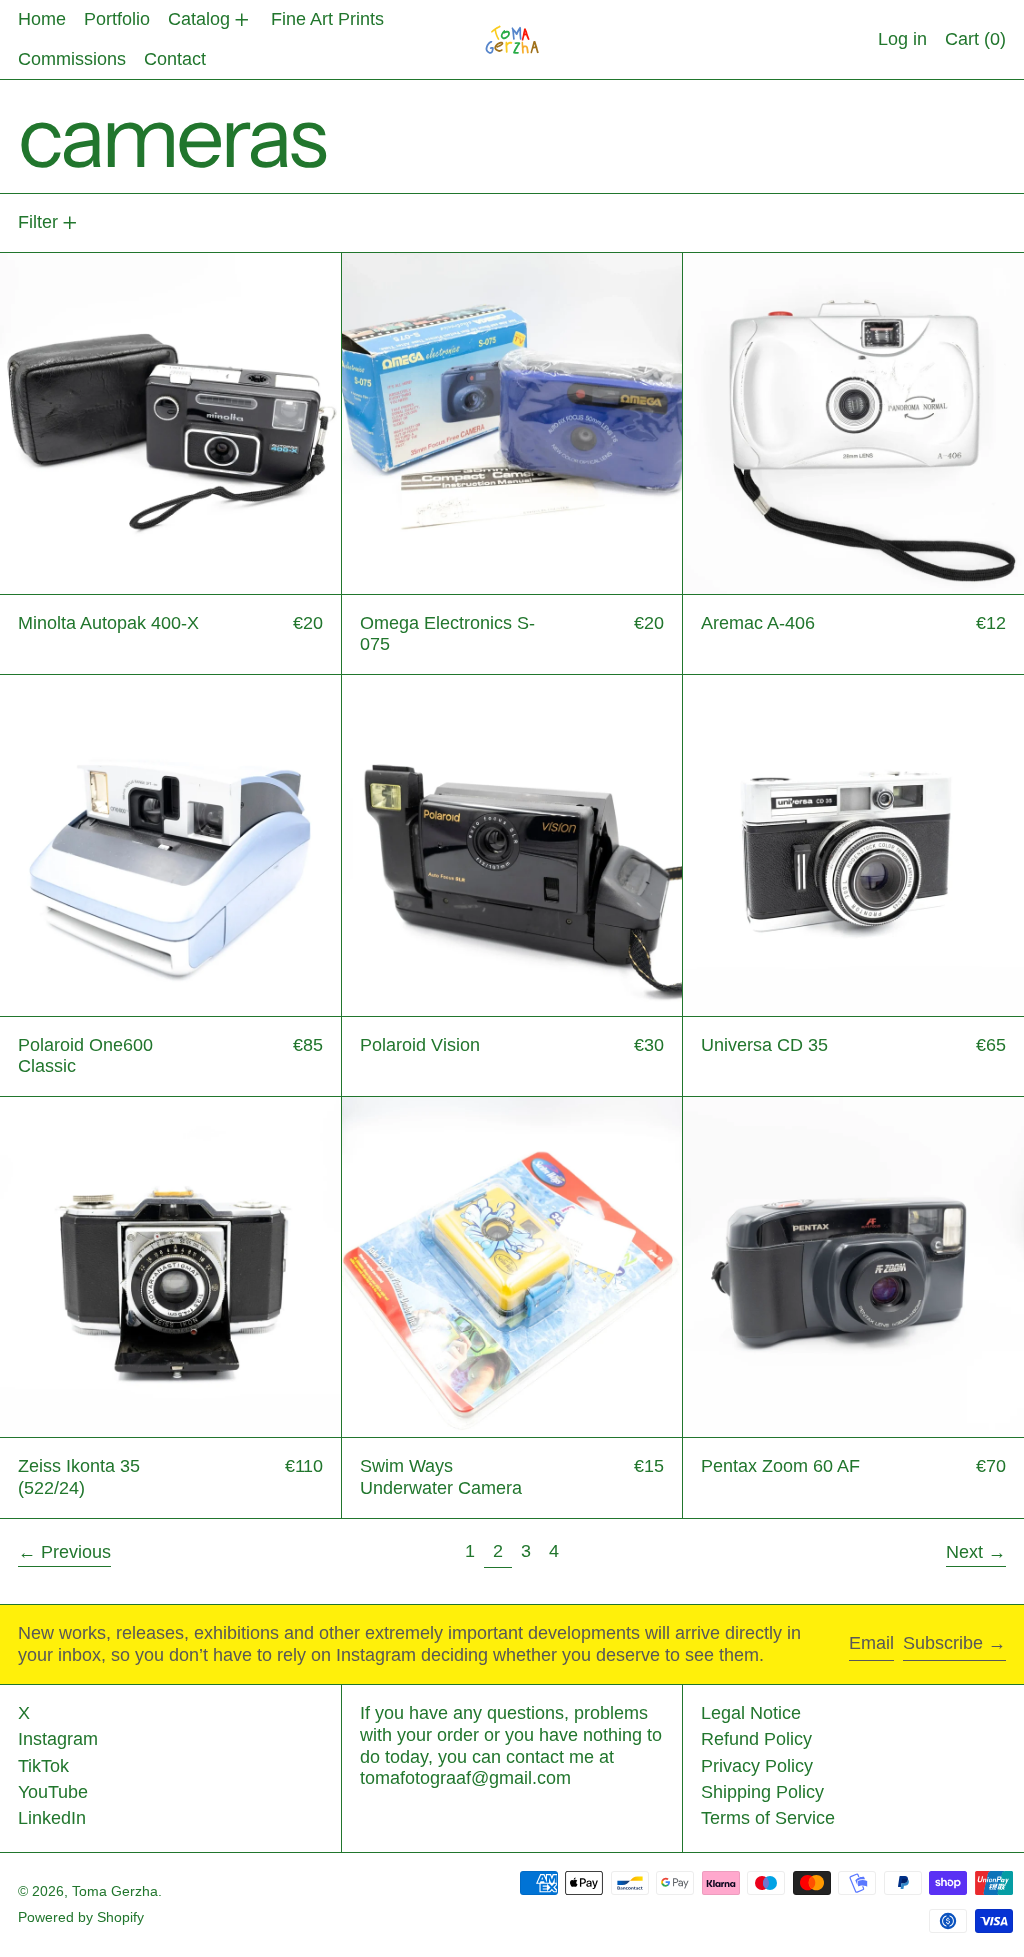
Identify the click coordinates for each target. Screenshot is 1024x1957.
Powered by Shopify (81, 1917)
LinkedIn (52, 1818)
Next (964, 1552)
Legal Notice (751, 1713)
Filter (38, 222)
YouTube (53, 1792)
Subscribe (943, 1643)
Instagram (58, 1739)
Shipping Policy (762, 1792)
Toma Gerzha (115, 1891)
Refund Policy (756, 1739)
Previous (76, 1552)
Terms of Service (768, 1818)
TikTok (43, 1766)
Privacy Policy (757, 1766)
